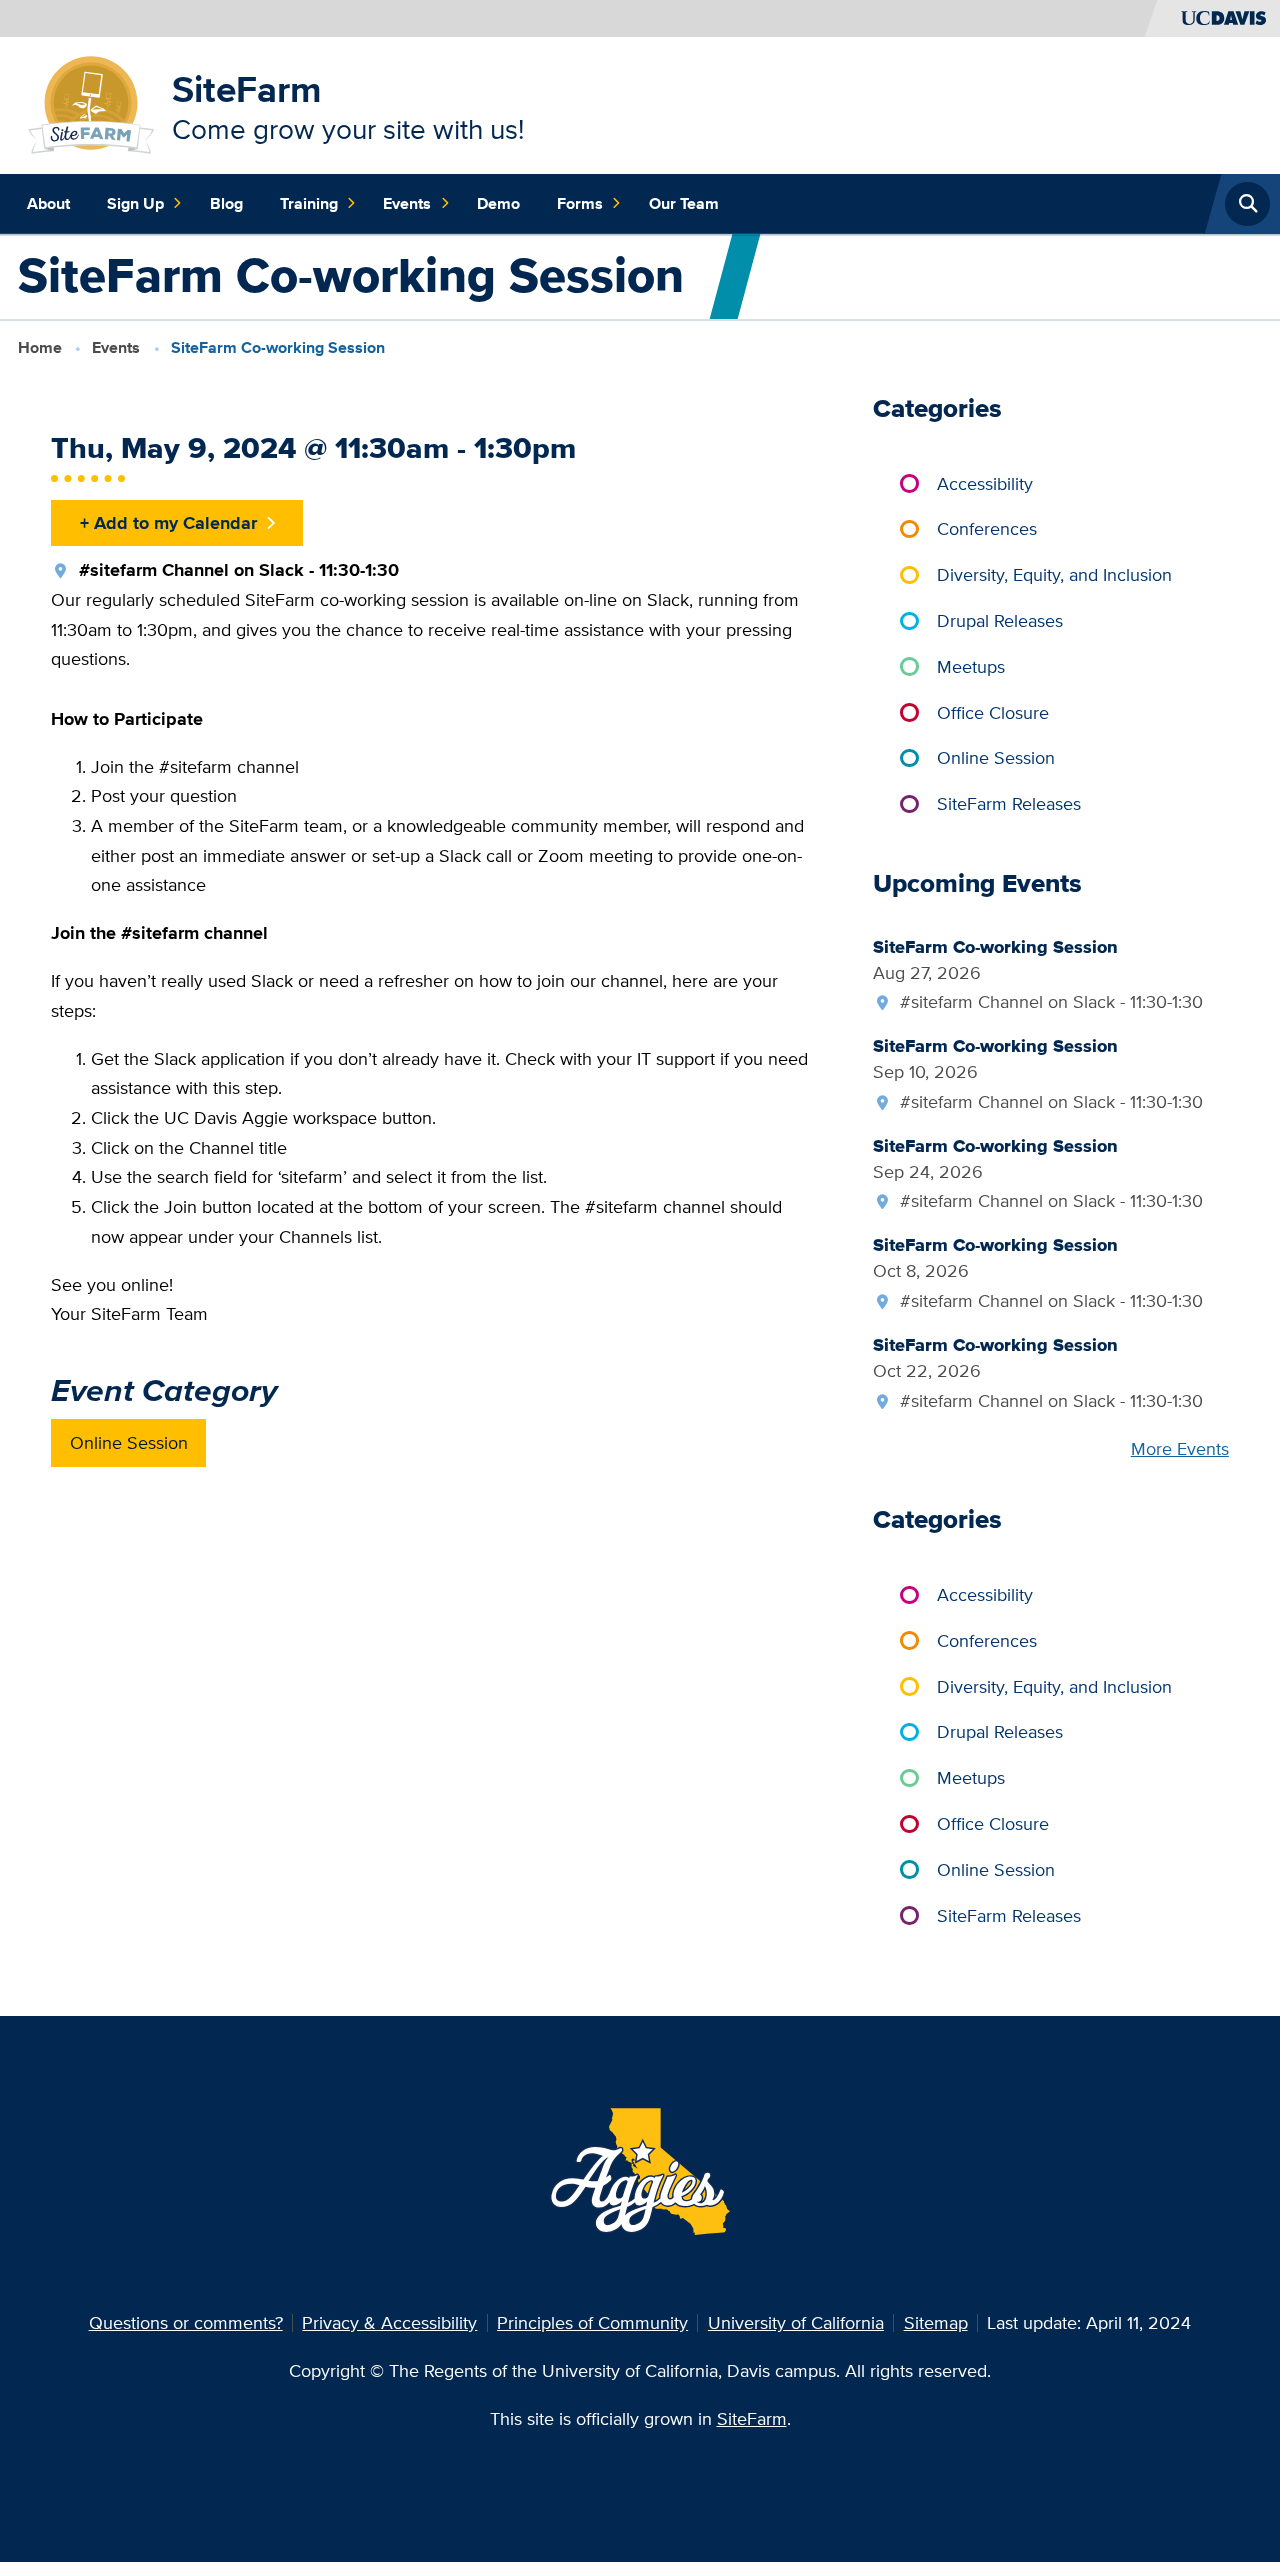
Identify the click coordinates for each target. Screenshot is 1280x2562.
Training (309, 203)
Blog (226, 203)
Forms (580, 203)
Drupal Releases (1000, 620)
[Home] (91, 103)
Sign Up (135, 203)
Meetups (971, 666)
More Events (1180, 1448)
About (48, 203)
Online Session (129, 1442)
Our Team (684, 203)
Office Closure (993, 712)
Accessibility (985, 483)
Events (407, 203)
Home (40, 347)
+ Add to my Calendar (168, 522)
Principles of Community (592, 2322)
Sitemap (936, 2322)
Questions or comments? (186, 2322)
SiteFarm (247, 89)
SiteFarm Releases (1009, 803)
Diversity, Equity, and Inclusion (1054, 574)
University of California (796, 2322)
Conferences (987, 528)
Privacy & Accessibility (389, 2322)
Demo (498, 203)
